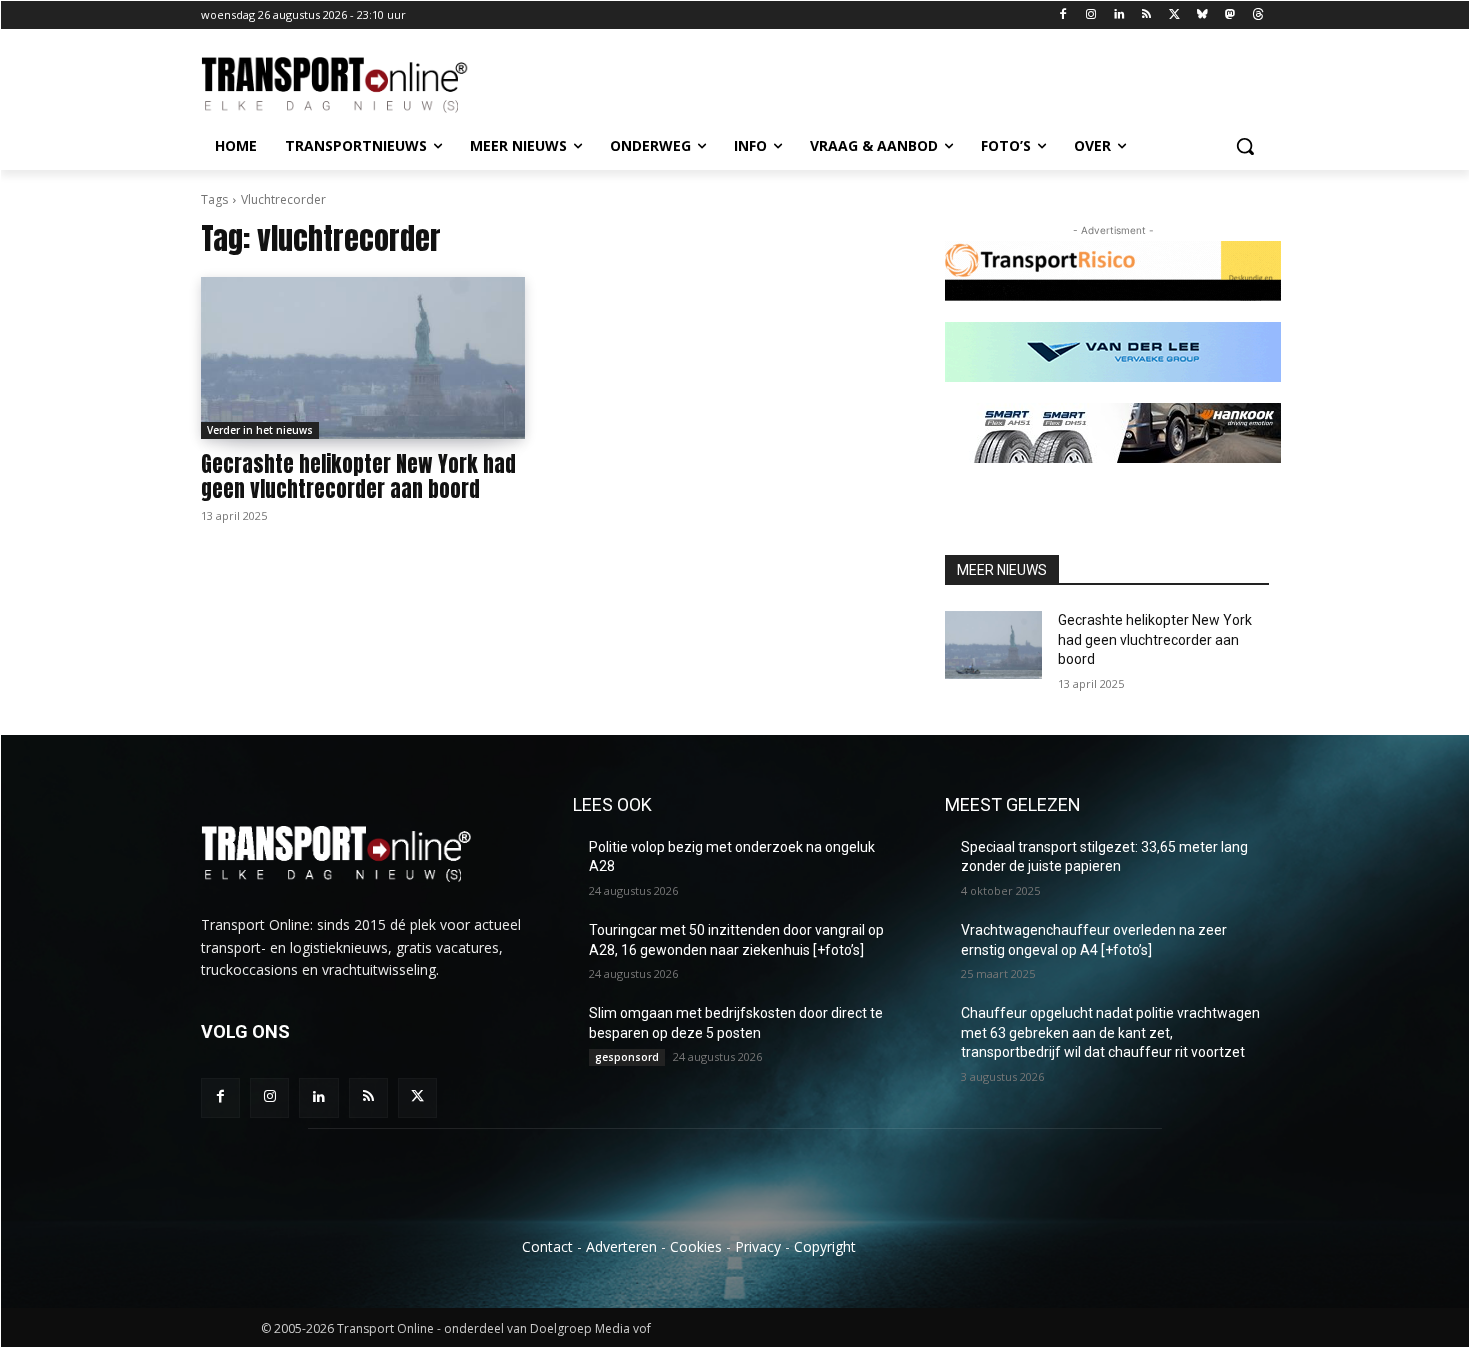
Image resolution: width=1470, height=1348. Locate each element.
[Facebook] (1063, 15)
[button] (1245, 146)
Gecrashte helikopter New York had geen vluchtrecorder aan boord (358, 476)
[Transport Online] (361, 85)
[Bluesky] (1202, 15)
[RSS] (1146, 15)
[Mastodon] (1229, 15)
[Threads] (1257, 15)
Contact (547, 1246)
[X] (1174, 15)
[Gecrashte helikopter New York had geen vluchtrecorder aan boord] (363, 358)
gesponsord (627, 1057)
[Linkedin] (1118, 15)
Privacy (758, 1246)
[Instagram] (1090, 15)
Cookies (696, 1246)
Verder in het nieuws (260, 430)
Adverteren (621, 1246)
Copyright (825, 1246)
